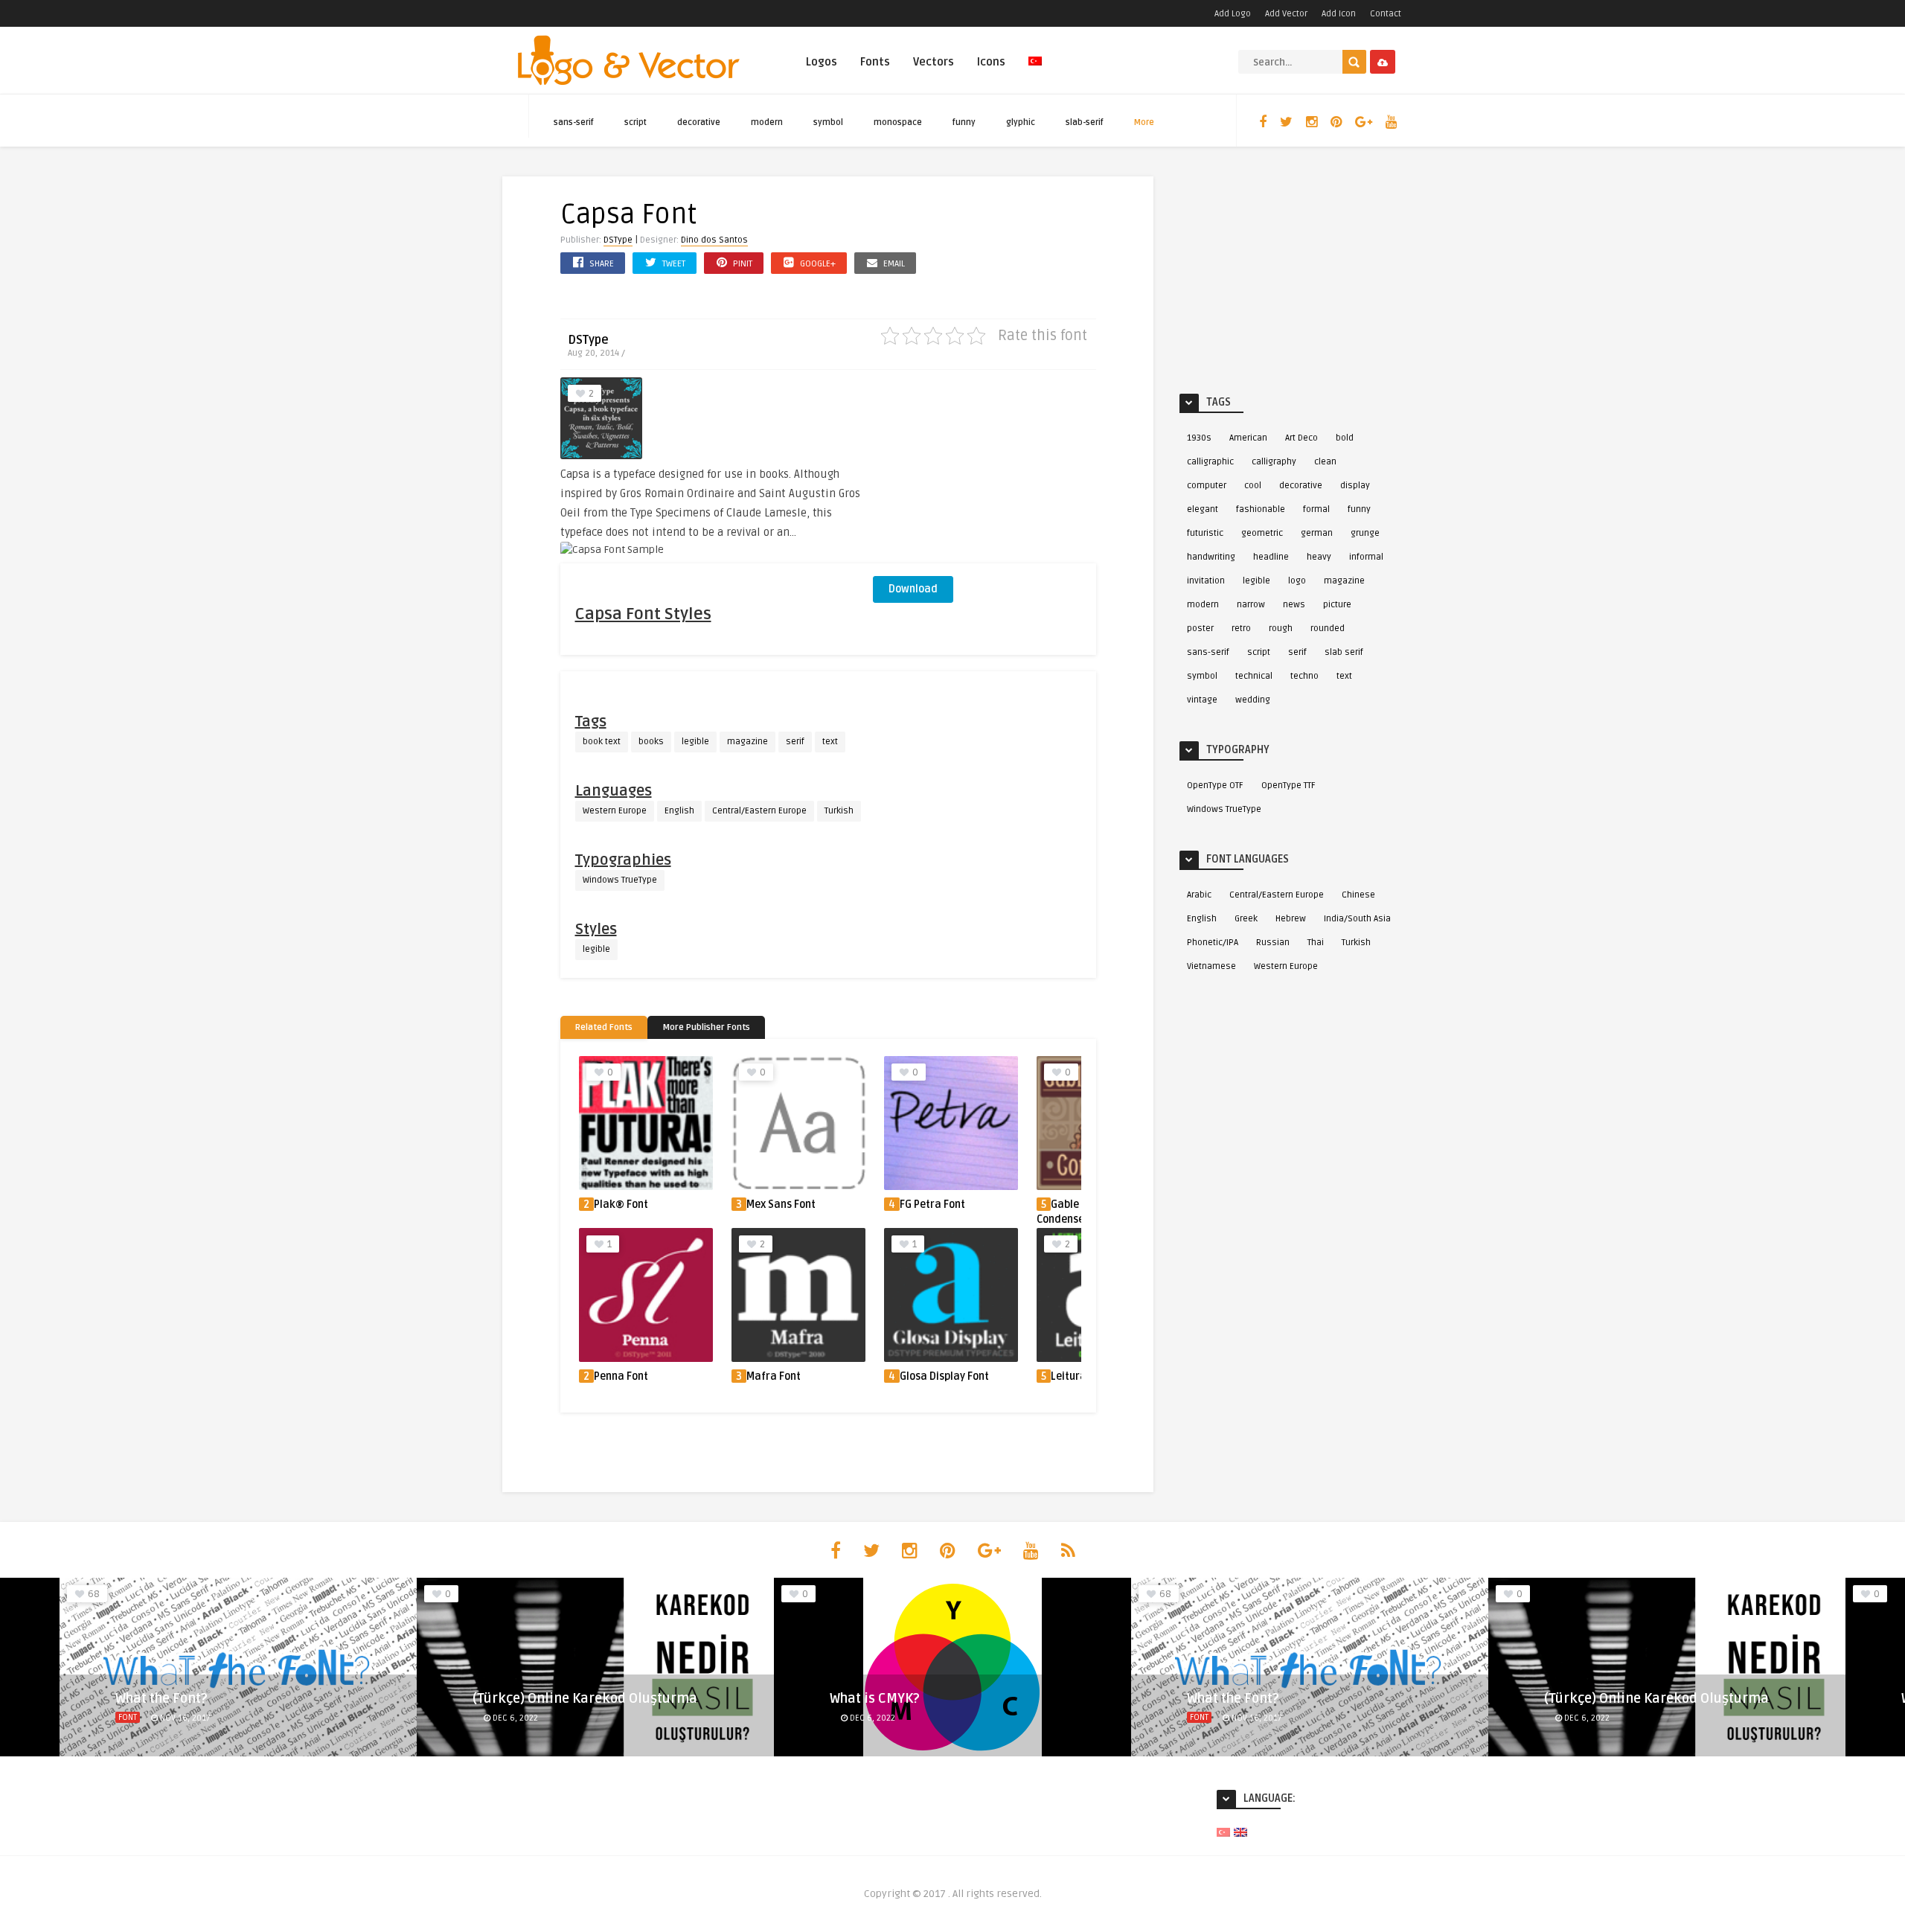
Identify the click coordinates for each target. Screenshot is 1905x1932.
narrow (1251, 605)
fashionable (1261, 509)
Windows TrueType (620, 880)
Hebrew (1291, 919)
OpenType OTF (1215, 786)
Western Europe (615, 811)
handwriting (1211, 557)
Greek (1246, 919)
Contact (1386, 14)
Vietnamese (1211, 966)
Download (913, 589)
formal (1316, 509)
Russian (1273, 943)
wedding (1253, 700)
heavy (1319, 557)
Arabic (1199, 895)
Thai (1316, 943)
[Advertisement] (984, 470)
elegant (1203, 509)
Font (128, 1717)
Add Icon (1339, 14)
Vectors (934, 62)
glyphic (1021, 122)
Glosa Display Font (944, 1376)
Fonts (875, 62)
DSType (618, 240)
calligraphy (1274, 462)
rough (1281, 628)
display (1355, 486)
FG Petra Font (932, 1205)
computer (1207, 486)
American (1248, 438)
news (1294, 605)
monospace (898, 122)
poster (1200, 628)
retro (1241, 628)
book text (602, 742)
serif (795, 742)
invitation (1206, 581)
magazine (747, 742)
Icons (991, 62)
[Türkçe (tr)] (1223, 1832)
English (679, 811)
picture (1337, 605)
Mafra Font (774, 1376)
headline (1271, 557)
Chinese (1358, 895)
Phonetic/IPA (1213, 943)
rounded (1328, 628)
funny (964, 122)
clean (1325, 462)
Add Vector (1286, 14)
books (651, 742)
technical (1254, 676)
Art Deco (1302, 438)
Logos (822, 62)
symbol (828, 122)
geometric (1262, 533)
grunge (1365, 533)
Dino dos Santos (714, 240)
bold (1345, 438)
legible (695, 742)
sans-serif (574, 122)
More (1144, 122)
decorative (699, 122)
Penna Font (621, 1376)
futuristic (1205, 533)
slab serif (1344, 652)
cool (1253, 486)
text (830, 742)
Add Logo (1233, 14)
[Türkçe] (1035, 70)
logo (1297, 581)
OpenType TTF (1288, 786)
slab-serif (1085, 122)
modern (767, 122)
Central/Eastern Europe (759, 811)
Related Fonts (604, 1027)
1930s (1199, 438)
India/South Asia (1357, 919)
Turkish (839, 811)
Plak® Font (621, 1205)
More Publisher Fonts (706, 1027)
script (635, 122)
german (1317, 533)
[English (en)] (1240, 1832)
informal (1366, 557)
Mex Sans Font (781, 1205)
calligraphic (1210, 462)
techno (1304, 676)
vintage (1202, 700)
